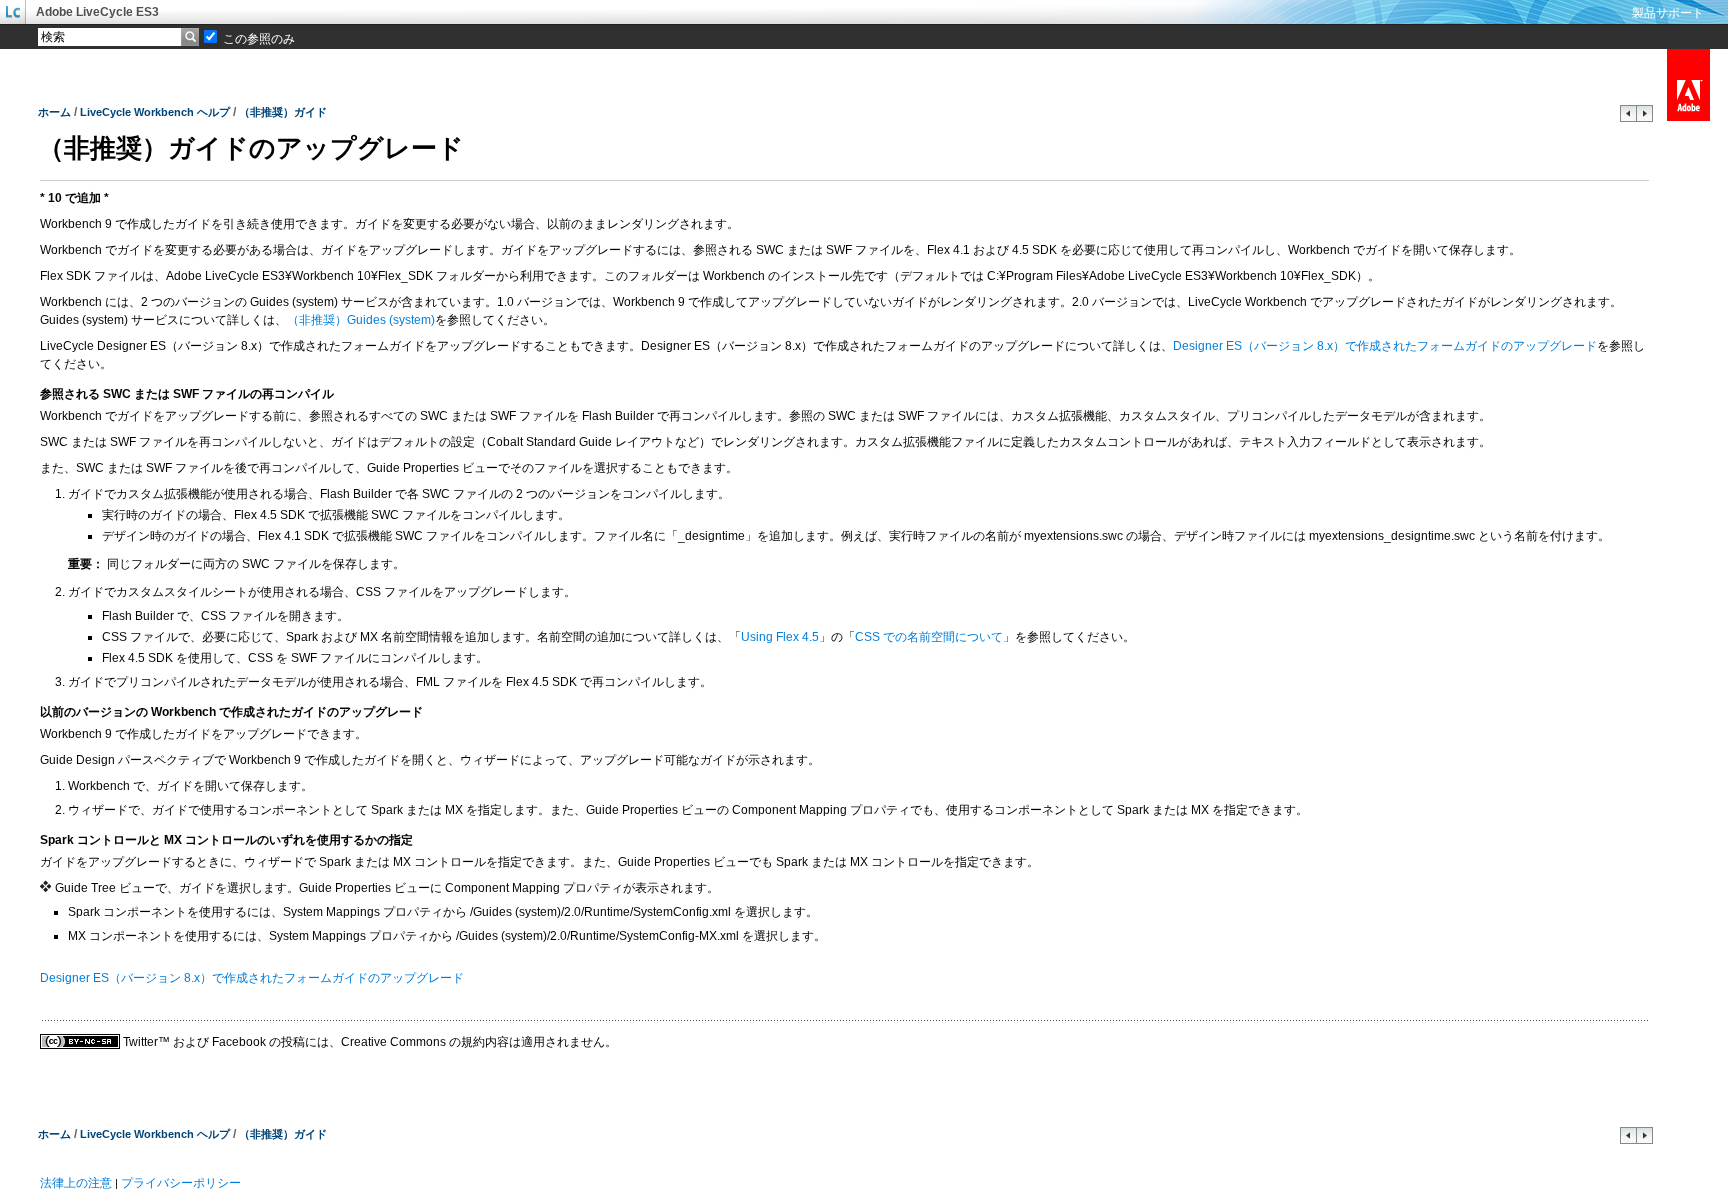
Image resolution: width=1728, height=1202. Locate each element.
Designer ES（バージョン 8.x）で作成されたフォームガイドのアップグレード (1385, 346)
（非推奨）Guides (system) (361, 320)
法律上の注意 (76, 1183)
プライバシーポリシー (181, 1183)
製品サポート (1668, 13)
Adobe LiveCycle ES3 (97, 12)
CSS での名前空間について (929, 637)
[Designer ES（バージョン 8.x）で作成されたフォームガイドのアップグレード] (1644, 117)
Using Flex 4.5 (780, 637)
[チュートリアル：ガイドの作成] (1628, 117)
